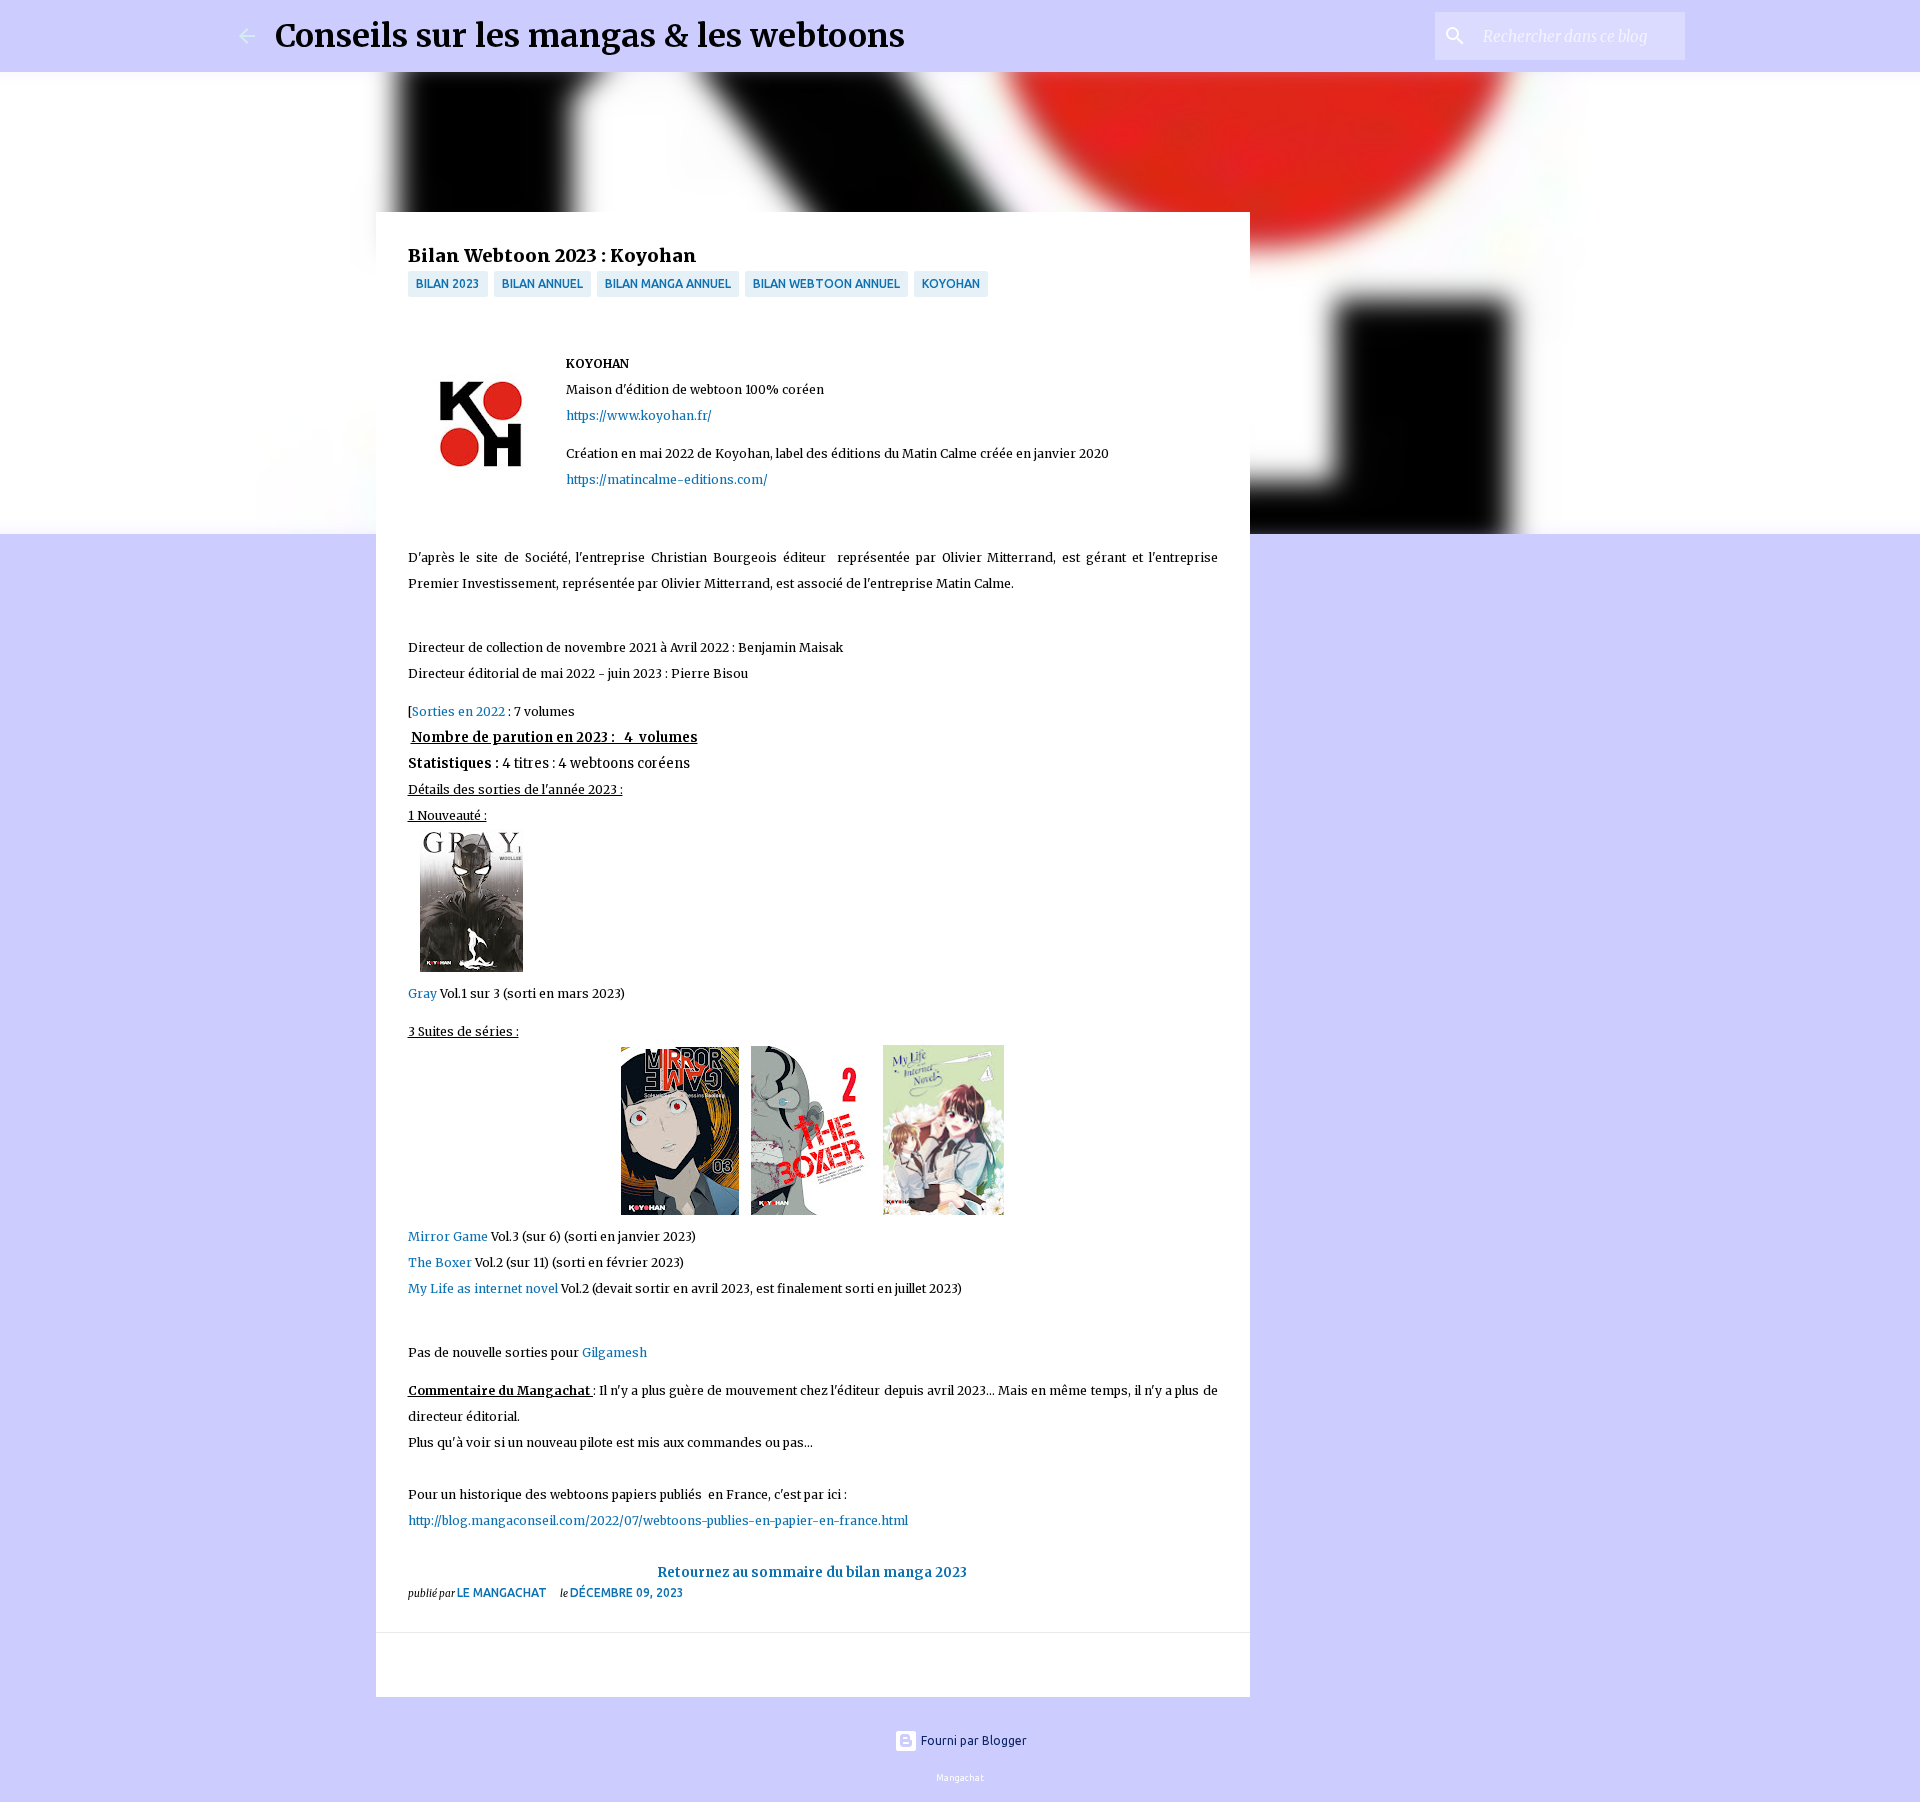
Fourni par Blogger (972, 1740)
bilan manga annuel (668, 283)
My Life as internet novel (483, 1288)
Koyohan (951, 283)
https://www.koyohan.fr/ (639, 415)
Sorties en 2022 (458, 711)
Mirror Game (448, 1236)
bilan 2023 (448, 283)
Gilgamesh (614, 1352)
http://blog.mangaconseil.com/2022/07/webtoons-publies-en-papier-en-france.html (658, 1520)
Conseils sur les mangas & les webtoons (590, 36)
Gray (422, 993)
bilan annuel (542, 283)
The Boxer (441, 1262)
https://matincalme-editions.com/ (667, 479)
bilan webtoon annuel (826, 283)
